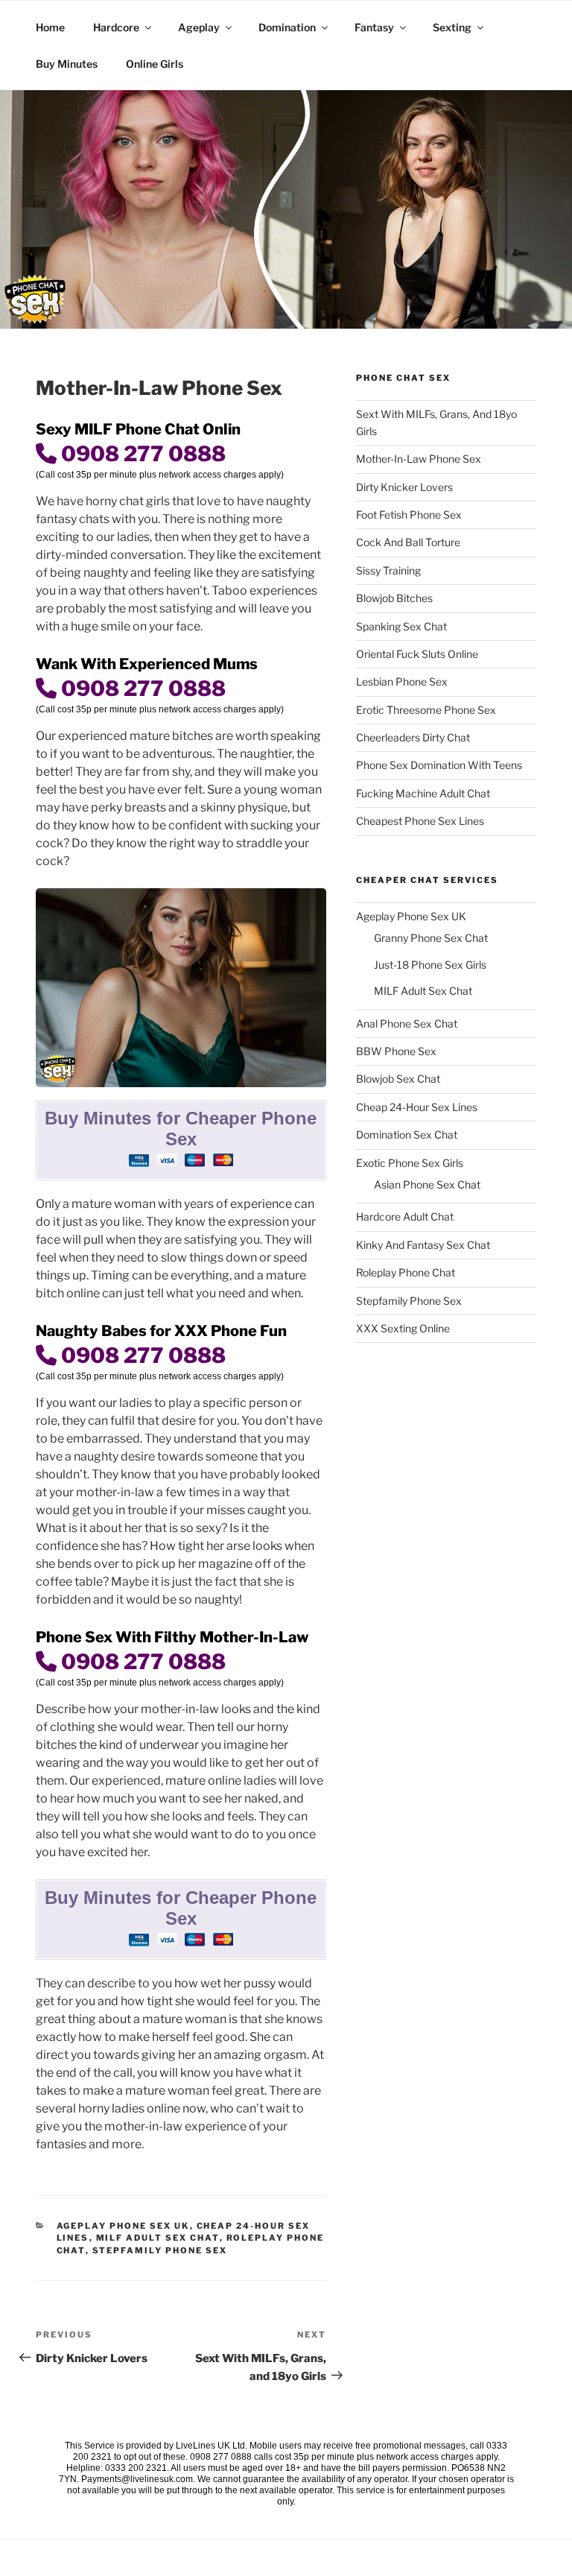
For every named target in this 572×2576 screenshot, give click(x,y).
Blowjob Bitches (394, 598)
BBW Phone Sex (396, 1051)
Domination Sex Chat (407, 1134)
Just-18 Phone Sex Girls (430, 965)
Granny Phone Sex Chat (431, 938)
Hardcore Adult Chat (405, 1216)
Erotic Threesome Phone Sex (426, 710)
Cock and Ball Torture (408, 542)
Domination (287, 27)
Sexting (452, 27)
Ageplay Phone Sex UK (123, 2226)
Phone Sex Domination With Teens (439, 765)
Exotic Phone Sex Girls (410, 1163)
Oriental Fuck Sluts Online (417, 654)
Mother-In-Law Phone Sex (419, 459)
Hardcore (116, 27)
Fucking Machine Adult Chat (423, 793)
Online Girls (155, 64)
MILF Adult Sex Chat (158, 2238)
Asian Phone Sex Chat (427, 1184)
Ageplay (199, 27)
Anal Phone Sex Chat (407, 1023)
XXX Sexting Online (403, 1328)
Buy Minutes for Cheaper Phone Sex (181, 1129)
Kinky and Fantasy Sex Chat (423, 1245)
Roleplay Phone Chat (406, 1272)
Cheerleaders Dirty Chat (413, 737)
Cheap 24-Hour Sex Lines (417, 1107)
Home (50, 27)
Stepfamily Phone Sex (160, 2250)
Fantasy (374, 27)
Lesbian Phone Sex (402, 681)
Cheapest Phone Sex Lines (420, 821)
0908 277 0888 (141, 454)
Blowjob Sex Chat (398, 1079)
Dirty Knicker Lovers (404, 487)
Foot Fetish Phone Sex (409, 515)
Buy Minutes (67, 64)
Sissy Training (388, 570)
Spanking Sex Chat (401, 626)
